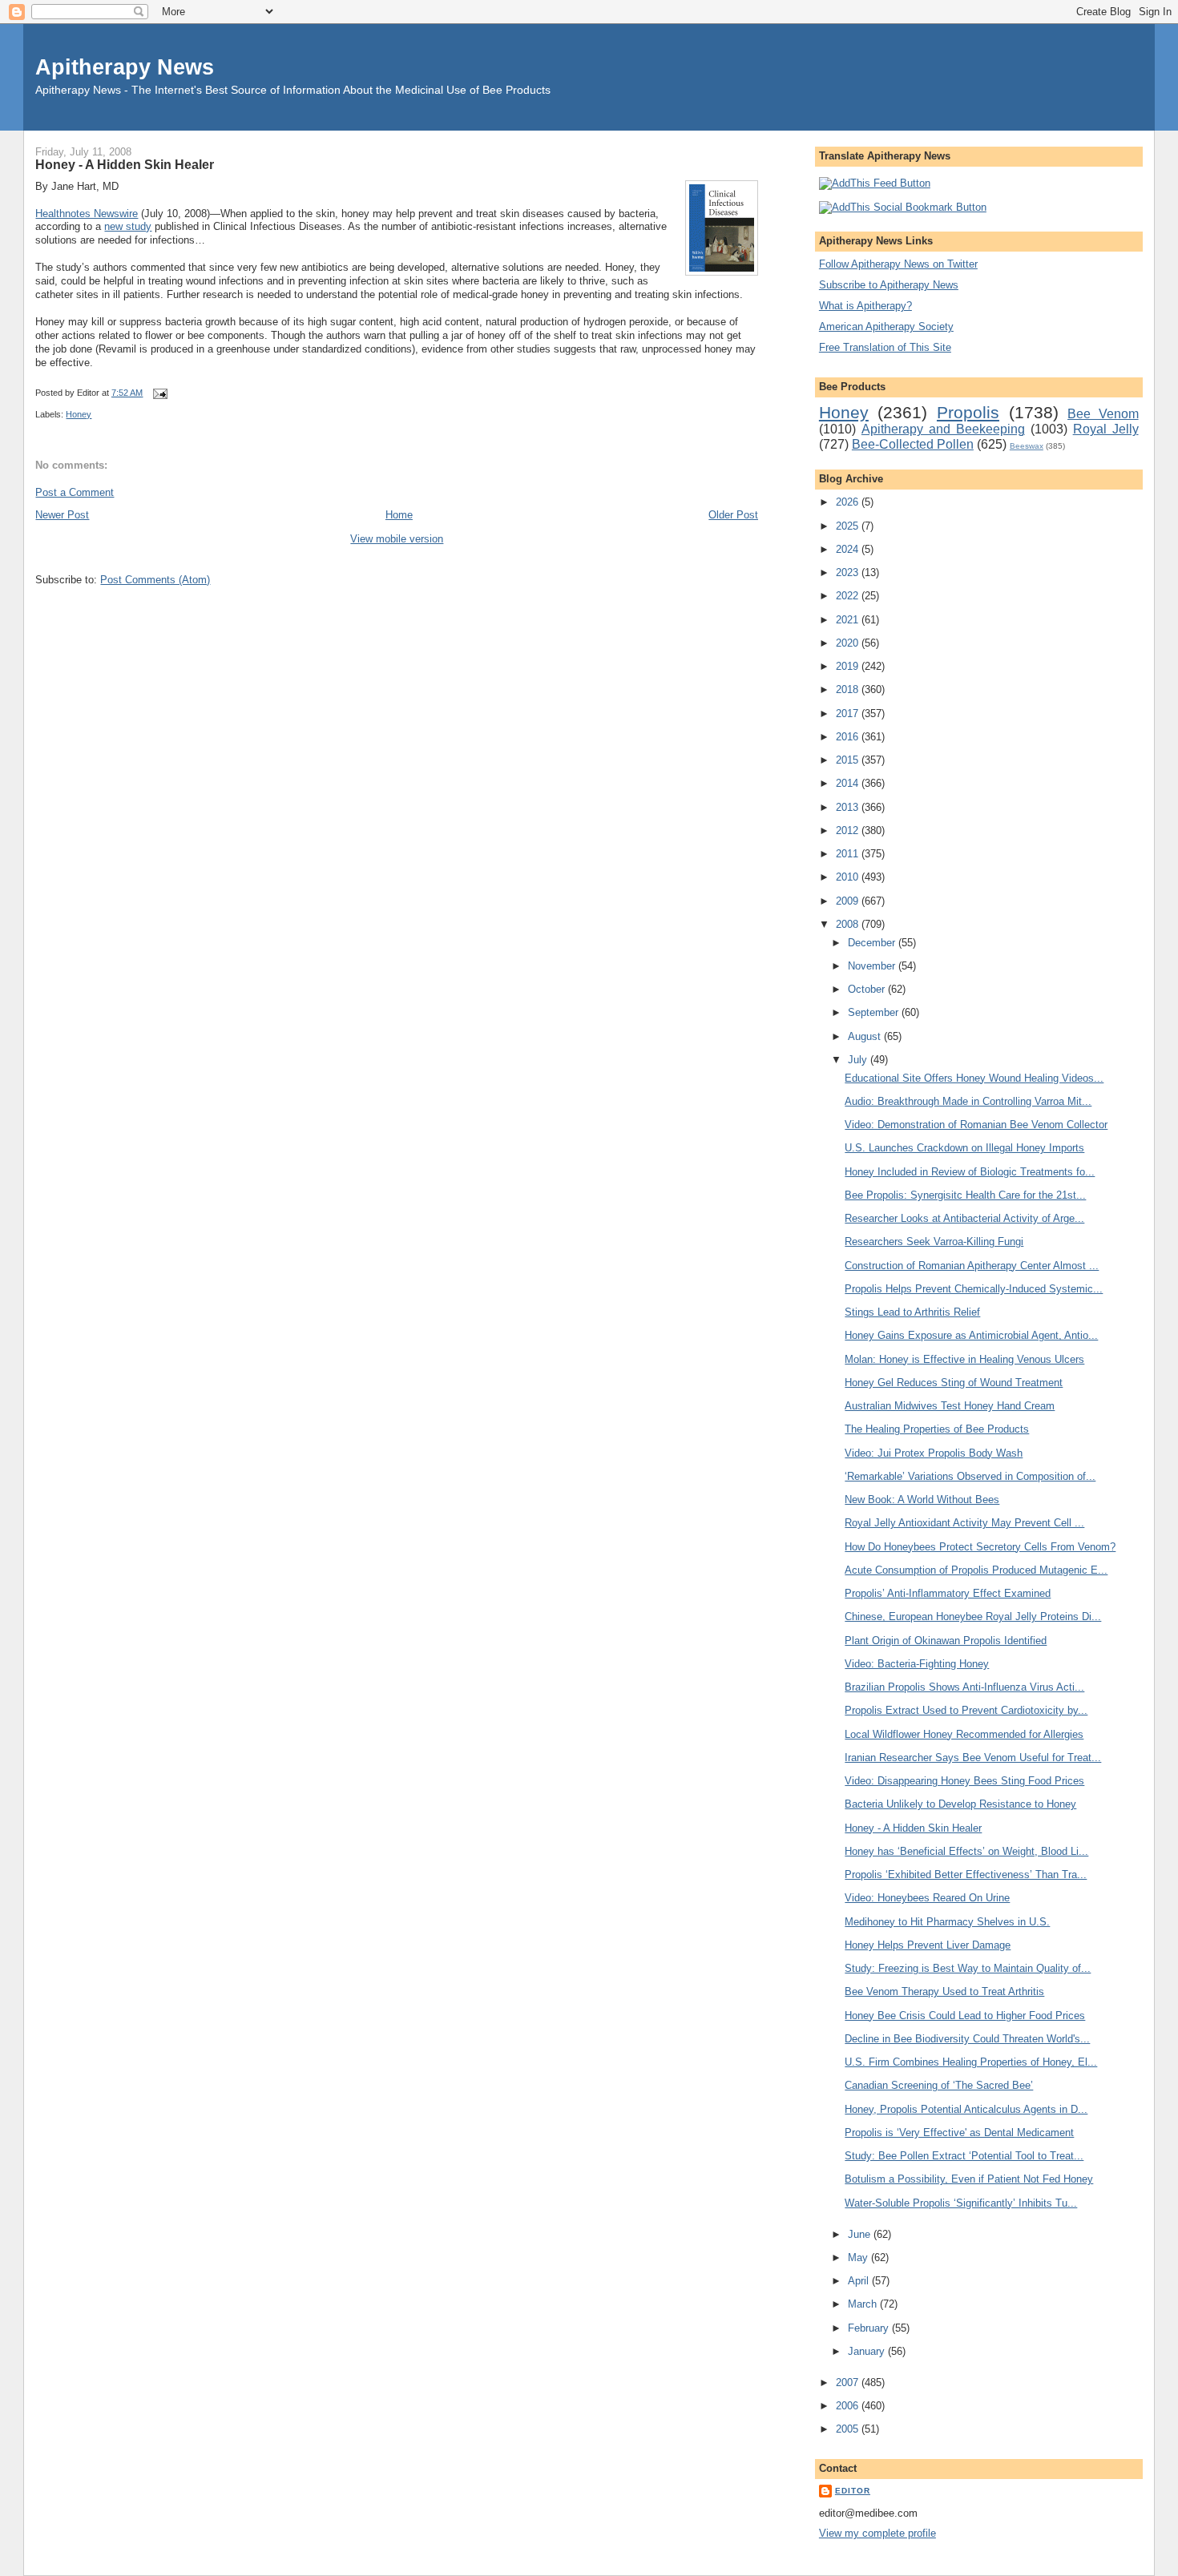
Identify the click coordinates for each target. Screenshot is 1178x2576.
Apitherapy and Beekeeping (943, 429)
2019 (849, 666)
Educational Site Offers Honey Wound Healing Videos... (974, 1078)
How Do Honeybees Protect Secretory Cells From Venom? (980, 1547)
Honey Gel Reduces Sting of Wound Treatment (954, 1383)
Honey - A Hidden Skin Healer (125, 164)
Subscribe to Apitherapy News (889, 285)
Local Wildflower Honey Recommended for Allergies (964, 1734)
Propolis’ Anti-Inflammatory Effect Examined (948, 1593)
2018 (849, 689)
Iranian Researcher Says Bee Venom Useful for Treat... (973, 1758)
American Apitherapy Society (886, 327)
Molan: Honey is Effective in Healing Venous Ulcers (964, 1359)
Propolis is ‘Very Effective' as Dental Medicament (959, 2133)
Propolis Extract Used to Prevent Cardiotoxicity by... (966, 1710)
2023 (849, 572)
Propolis (968, 412)
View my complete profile (877, 2533)
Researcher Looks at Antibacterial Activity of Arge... (964, 1218)
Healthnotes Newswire (87, 214)
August (866, 1036)
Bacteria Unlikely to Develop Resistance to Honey (960, 1804)
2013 (849, 807)
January (868, 2351)
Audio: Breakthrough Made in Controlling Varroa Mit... (968, 1101)
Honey (79, 414)
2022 (849, 596)
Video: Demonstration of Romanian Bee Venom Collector (976, 1125)
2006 (849, 2406)
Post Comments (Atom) (155, 580)
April (860, 2281)
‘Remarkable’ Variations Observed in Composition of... (970, 1476)
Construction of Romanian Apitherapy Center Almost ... (972, 1266)
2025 (849, 526)
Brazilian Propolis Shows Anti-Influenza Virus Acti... (964, 1687)
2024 (849, 549)
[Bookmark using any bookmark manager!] (903, 207)
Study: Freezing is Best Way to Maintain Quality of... (968, 1968)
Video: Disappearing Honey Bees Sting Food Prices (964, 1781)
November (873, 966)
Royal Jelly (1106, 429)
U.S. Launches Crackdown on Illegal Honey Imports (964, 1148)
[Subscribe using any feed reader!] (875, 183)
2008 (849, 924)
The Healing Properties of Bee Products (937, 1429)
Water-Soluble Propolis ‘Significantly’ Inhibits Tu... (961, 2203)
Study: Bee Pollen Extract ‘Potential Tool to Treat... (964, 2156)
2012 (849, 830)
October (868, 989)
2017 (849, 714)
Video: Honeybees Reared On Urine (927, 1898)
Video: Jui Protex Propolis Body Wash (934, 1453)
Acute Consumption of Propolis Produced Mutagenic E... (976, 1570)
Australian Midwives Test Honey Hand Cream (950, 1406)
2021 (849, 620)
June (861, 2234)
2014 (849, 783)
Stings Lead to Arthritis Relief (912, 1312)
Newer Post (62, 515)
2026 (849, 502)
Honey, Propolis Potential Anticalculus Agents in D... (966, 2109)
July (859, 1060)
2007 (849, 2382)
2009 (849, 901)
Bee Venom (1103, 414)
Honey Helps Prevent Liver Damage (928, 1945)
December (873, 943)
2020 (849, 643)
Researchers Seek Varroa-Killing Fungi (934, 1242)
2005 (849, 2429)
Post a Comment (75, 492)
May (859, 2258)
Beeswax (1027, 446)
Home (399, 515)
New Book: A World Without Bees (922, 1500)
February (870, 2328)
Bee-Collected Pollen (913, 444)
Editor (853, 2491)
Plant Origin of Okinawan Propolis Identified (946, 1641)
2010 (849, 877)
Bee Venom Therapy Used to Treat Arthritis (944, 1991)
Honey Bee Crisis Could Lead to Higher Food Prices (965, 2016)
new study (128, 226)
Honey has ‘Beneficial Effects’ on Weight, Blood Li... (966, 1851)
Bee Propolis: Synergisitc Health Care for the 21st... (965, 1195)
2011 (849, 854)
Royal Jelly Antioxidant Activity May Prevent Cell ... (964, 1523)
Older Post (733, 515)
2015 (849, 760)
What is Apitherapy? (865, 306)
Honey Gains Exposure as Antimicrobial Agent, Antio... (971, 1335)
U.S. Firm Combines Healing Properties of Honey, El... (971, 2062)
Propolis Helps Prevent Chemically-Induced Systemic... (974, 1289)
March (864, 2304)
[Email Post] (158, 393)
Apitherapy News (125, 67)
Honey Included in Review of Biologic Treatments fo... (970, 1172)
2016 (849, 737)
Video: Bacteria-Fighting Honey (917, 1664)
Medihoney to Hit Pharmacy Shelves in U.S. (947, 1922)
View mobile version (397, 539)
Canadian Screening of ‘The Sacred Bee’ (939, 2085)
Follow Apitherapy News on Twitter (898, 264)
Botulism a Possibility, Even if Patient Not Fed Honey (969, 2179)
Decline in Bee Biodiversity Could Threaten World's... (967, 2039)
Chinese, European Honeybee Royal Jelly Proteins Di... (973, 1617)
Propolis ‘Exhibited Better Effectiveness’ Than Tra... (966, 1875)
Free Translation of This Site (885, 347)
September (875, 1012)
